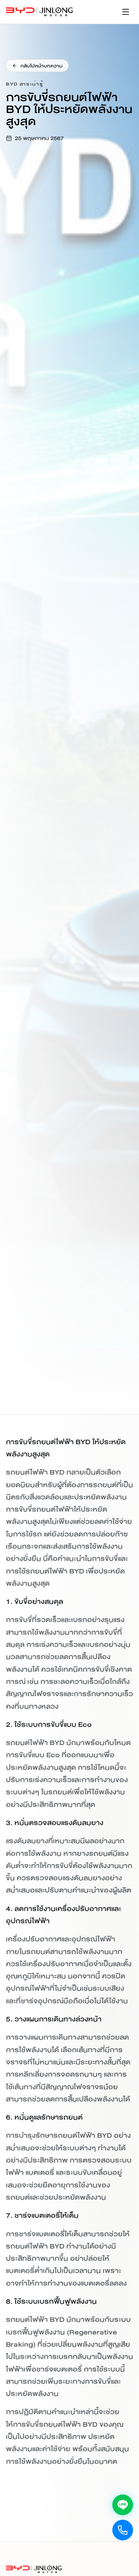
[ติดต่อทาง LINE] (123, 2505)
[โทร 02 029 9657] (123, 2530)
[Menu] (126, 12)
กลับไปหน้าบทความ (41, 66)
